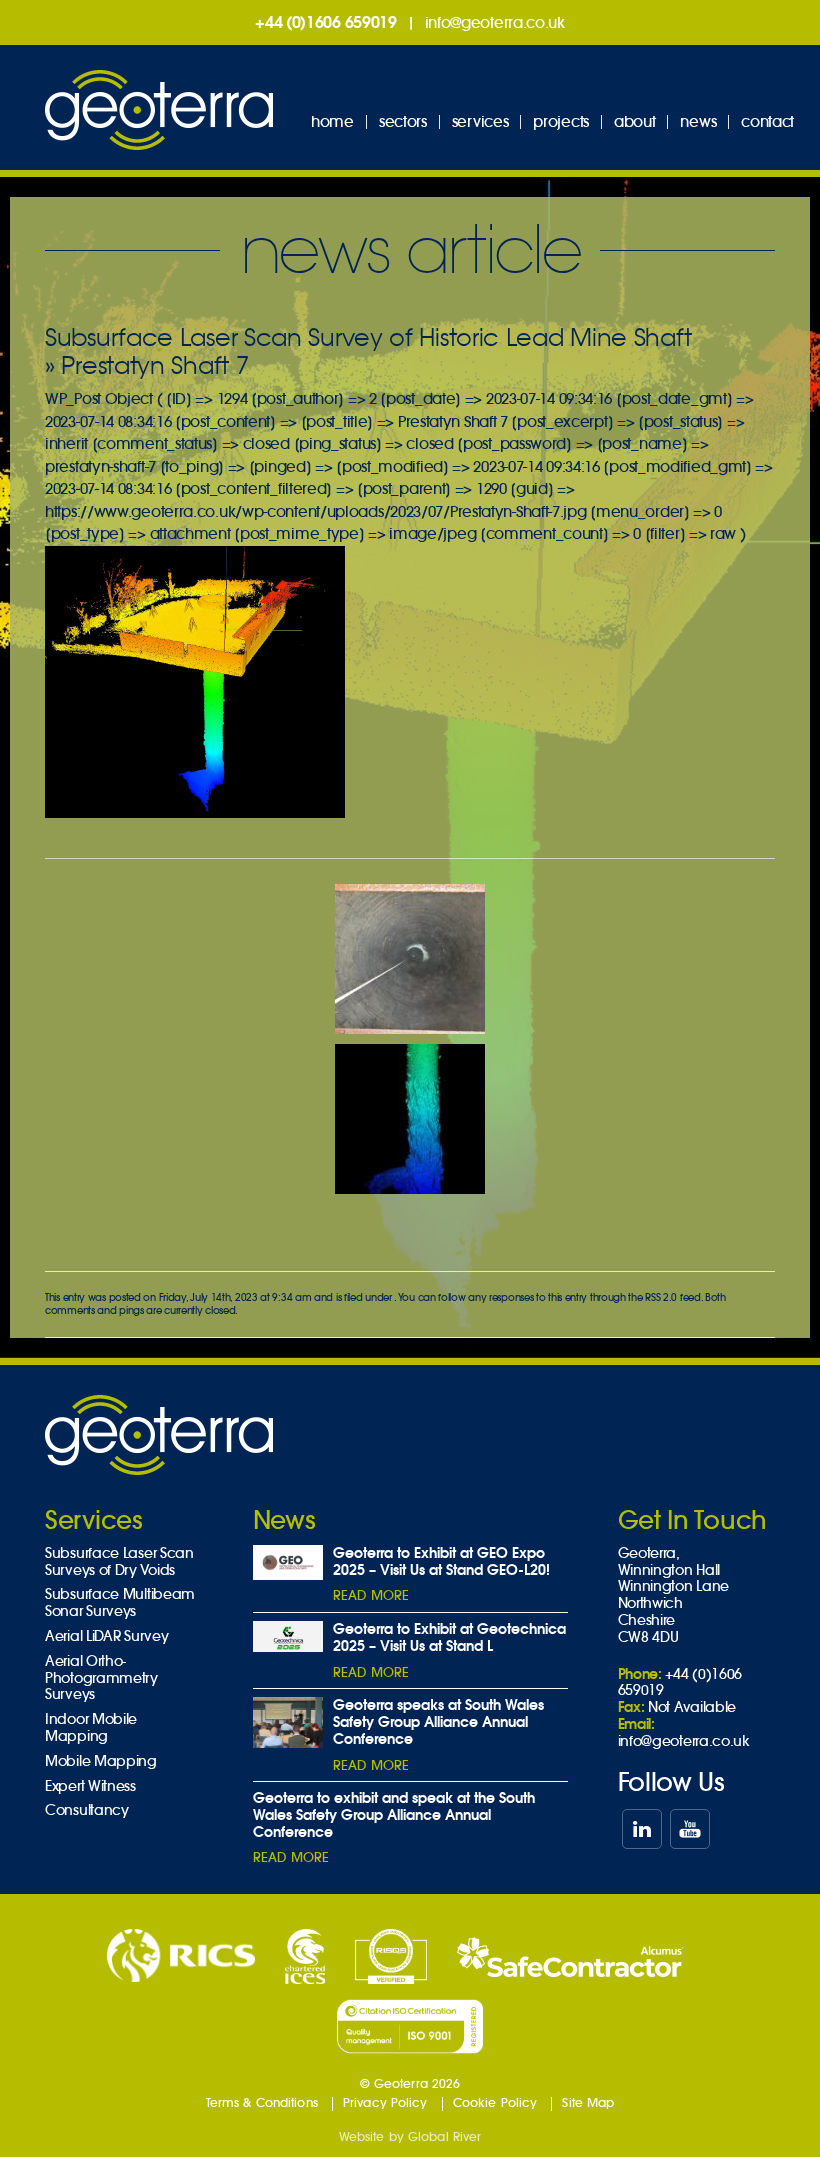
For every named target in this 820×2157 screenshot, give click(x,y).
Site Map (588, 2102)
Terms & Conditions (262, 2102)
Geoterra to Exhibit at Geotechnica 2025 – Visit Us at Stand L (449, 1637)
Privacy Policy (385, 2102)
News (698, 121)
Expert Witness (90, 1786)
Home (332, 121)
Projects (561, 121)
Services (480, 121)
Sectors (403, 121)
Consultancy (87, 1810)
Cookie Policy (495, 2102)
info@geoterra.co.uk (495, 22)
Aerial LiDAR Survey (106, 1636)
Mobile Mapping (101, 1761)
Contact (767, 121)
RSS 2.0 (661, 1297)
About (635, 121)
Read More (371, 1595)
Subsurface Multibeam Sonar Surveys (120, 1603)
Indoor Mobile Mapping (91, 1728)
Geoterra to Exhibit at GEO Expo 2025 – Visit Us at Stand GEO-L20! (441, 1561)
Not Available (692, 1707)
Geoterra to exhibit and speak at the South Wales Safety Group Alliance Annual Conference (394, 1815)
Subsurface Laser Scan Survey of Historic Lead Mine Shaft (368, 337)
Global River (444, 2136)
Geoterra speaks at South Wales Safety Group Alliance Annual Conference (438, 1722)
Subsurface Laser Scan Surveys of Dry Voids (119, 1562)
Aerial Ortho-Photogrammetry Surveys (101, 1678)
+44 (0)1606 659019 (326, 22)
